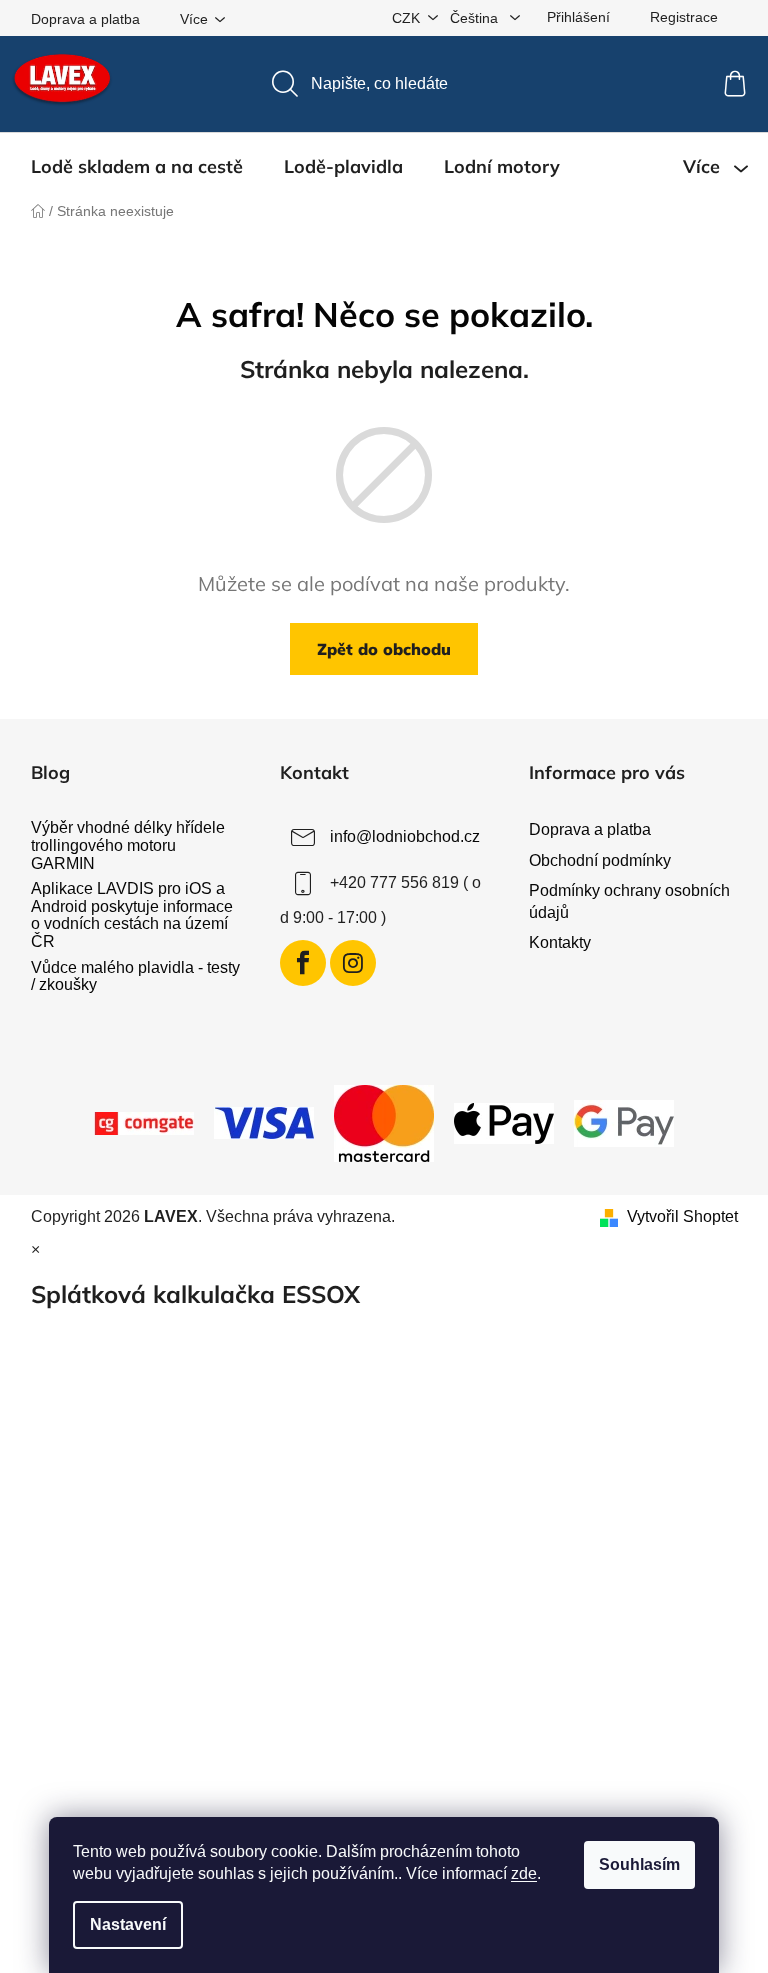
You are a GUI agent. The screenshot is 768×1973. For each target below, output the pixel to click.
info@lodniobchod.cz (405, 837)
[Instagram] (353, 963)
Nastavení (128, 1924)
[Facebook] (303, 963)
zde (524, 1873)
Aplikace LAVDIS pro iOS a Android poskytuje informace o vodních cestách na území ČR (132, 915)
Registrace (684, 17)
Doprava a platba (85, 19)
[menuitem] (137, 167)
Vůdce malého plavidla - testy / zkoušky (135, 976)
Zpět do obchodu (384, 649)
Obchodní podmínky (600, 860)
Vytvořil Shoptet (682, 1216)
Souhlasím (639, 1864)
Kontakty (560, 942)
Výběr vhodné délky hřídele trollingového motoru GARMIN (128, 845)
